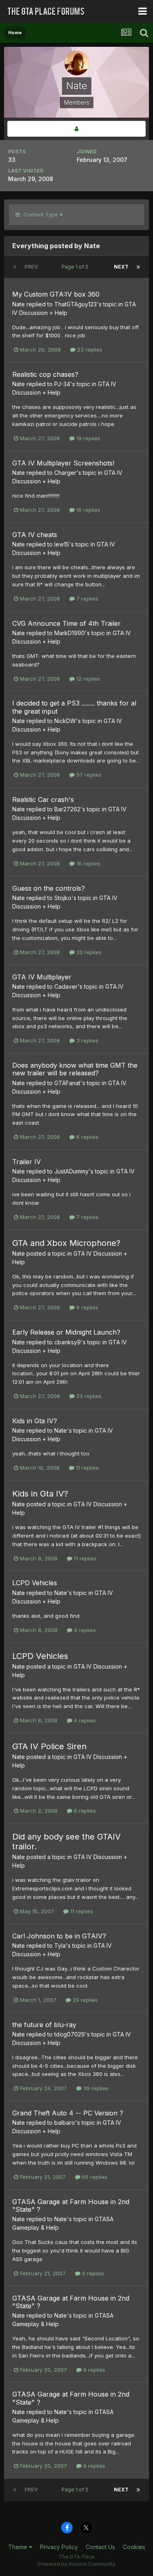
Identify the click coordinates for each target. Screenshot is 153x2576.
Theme (19, 2547)
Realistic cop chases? (45, 374)
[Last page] (138, 267)
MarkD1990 (70, 633)
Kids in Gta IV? (35, 1421)
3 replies (86, 1040)
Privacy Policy (59, 2547)
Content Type (40, 214)
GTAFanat (67, 1083)
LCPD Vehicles (35, 1583)
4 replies (84, 1630)
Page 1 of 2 (76, 267)
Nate (19, 304)
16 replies (88, 510)
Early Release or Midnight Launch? (66, 1332)
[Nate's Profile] (76, 129)
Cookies (134, 2547)
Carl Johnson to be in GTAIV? (59, 1936)
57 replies (88, 775)
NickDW (65, 721)
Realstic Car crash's (43, 800)
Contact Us (100, 2547)
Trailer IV (27, 1162)
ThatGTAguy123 (75, 304)
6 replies (86, 1137)
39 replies (95, 2088)
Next (121, 267)
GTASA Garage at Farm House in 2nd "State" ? (71, 2206)
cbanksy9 (68, 1342)
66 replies (94, 2177)
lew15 (62, 544)
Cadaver (66, 986)
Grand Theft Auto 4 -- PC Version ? (68, 2113)
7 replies (86, 599)
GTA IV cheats (35, 535)
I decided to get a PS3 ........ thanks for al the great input (74, 707)
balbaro (65, 2123)
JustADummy (71, 1171)
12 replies (88, 679)
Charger (65, 473)
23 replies (89, 350)
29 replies (84, 2000)
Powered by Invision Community (77, 2564)
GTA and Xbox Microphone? (66, 1243)
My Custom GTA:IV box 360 (56, 294)
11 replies (86, 1468)
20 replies (88, 952)
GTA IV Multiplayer (42, 977)
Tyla (60, 1946)
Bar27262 (67, 809)
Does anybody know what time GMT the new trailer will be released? (75, 1069)
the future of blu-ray (44, 2025)
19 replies (88, 438)
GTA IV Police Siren (49, 1746)
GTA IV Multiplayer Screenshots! (63, 463)
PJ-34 (62, 384)
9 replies (86, 1307)
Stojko (63, 898)
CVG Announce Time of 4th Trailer (67, 623)
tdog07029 (70, 2034)
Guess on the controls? (49, 888)
